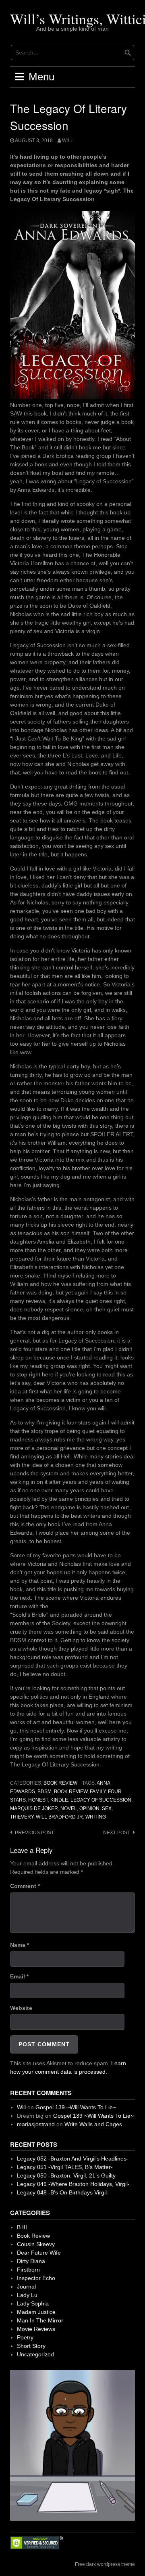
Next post (117, 1833)
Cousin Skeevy (36, 2244)
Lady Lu (27, 2295)
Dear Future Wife (39, 2253)
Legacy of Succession (101, 1800)
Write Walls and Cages (93, 2124)
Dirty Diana (31, 2261)
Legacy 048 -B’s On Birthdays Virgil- (63, 2192)
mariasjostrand (36, 2124)
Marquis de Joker (34, 1808)
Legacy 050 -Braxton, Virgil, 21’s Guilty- (67, 2175)
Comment (25, 1886)
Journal (26, 2287)
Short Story (31, 2346)
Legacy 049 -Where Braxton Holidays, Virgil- (73, 2184)
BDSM (45, 1791)
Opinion (89, 1808)
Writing (96, 1817)
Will (68, 141)
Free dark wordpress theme (105, 2564)
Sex (107, 1808)
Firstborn (28, 2270)
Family (98, 1791)
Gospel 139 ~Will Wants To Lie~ (76, 2107)
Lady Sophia (33, 2303)
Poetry (25, 2337)
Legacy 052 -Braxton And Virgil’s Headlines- (73, 2159)
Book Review (60, 1783)
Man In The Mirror (40, 2320)
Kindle (59, 1800)
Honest (38, 1800)
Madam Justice (36, 2312)
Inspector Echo (36, 2278)
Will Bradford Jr (59, 1817)
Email (19, 1976)
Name (20, 1945)
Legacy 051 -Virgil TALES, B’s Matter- (65, 2167)
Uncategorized (35, 2354)
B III (22, 2227)
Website (21, 2008)
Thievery (22, 1817)
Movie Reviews (36, 2329)
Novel (69, 1808)
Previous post (34, 1833)
